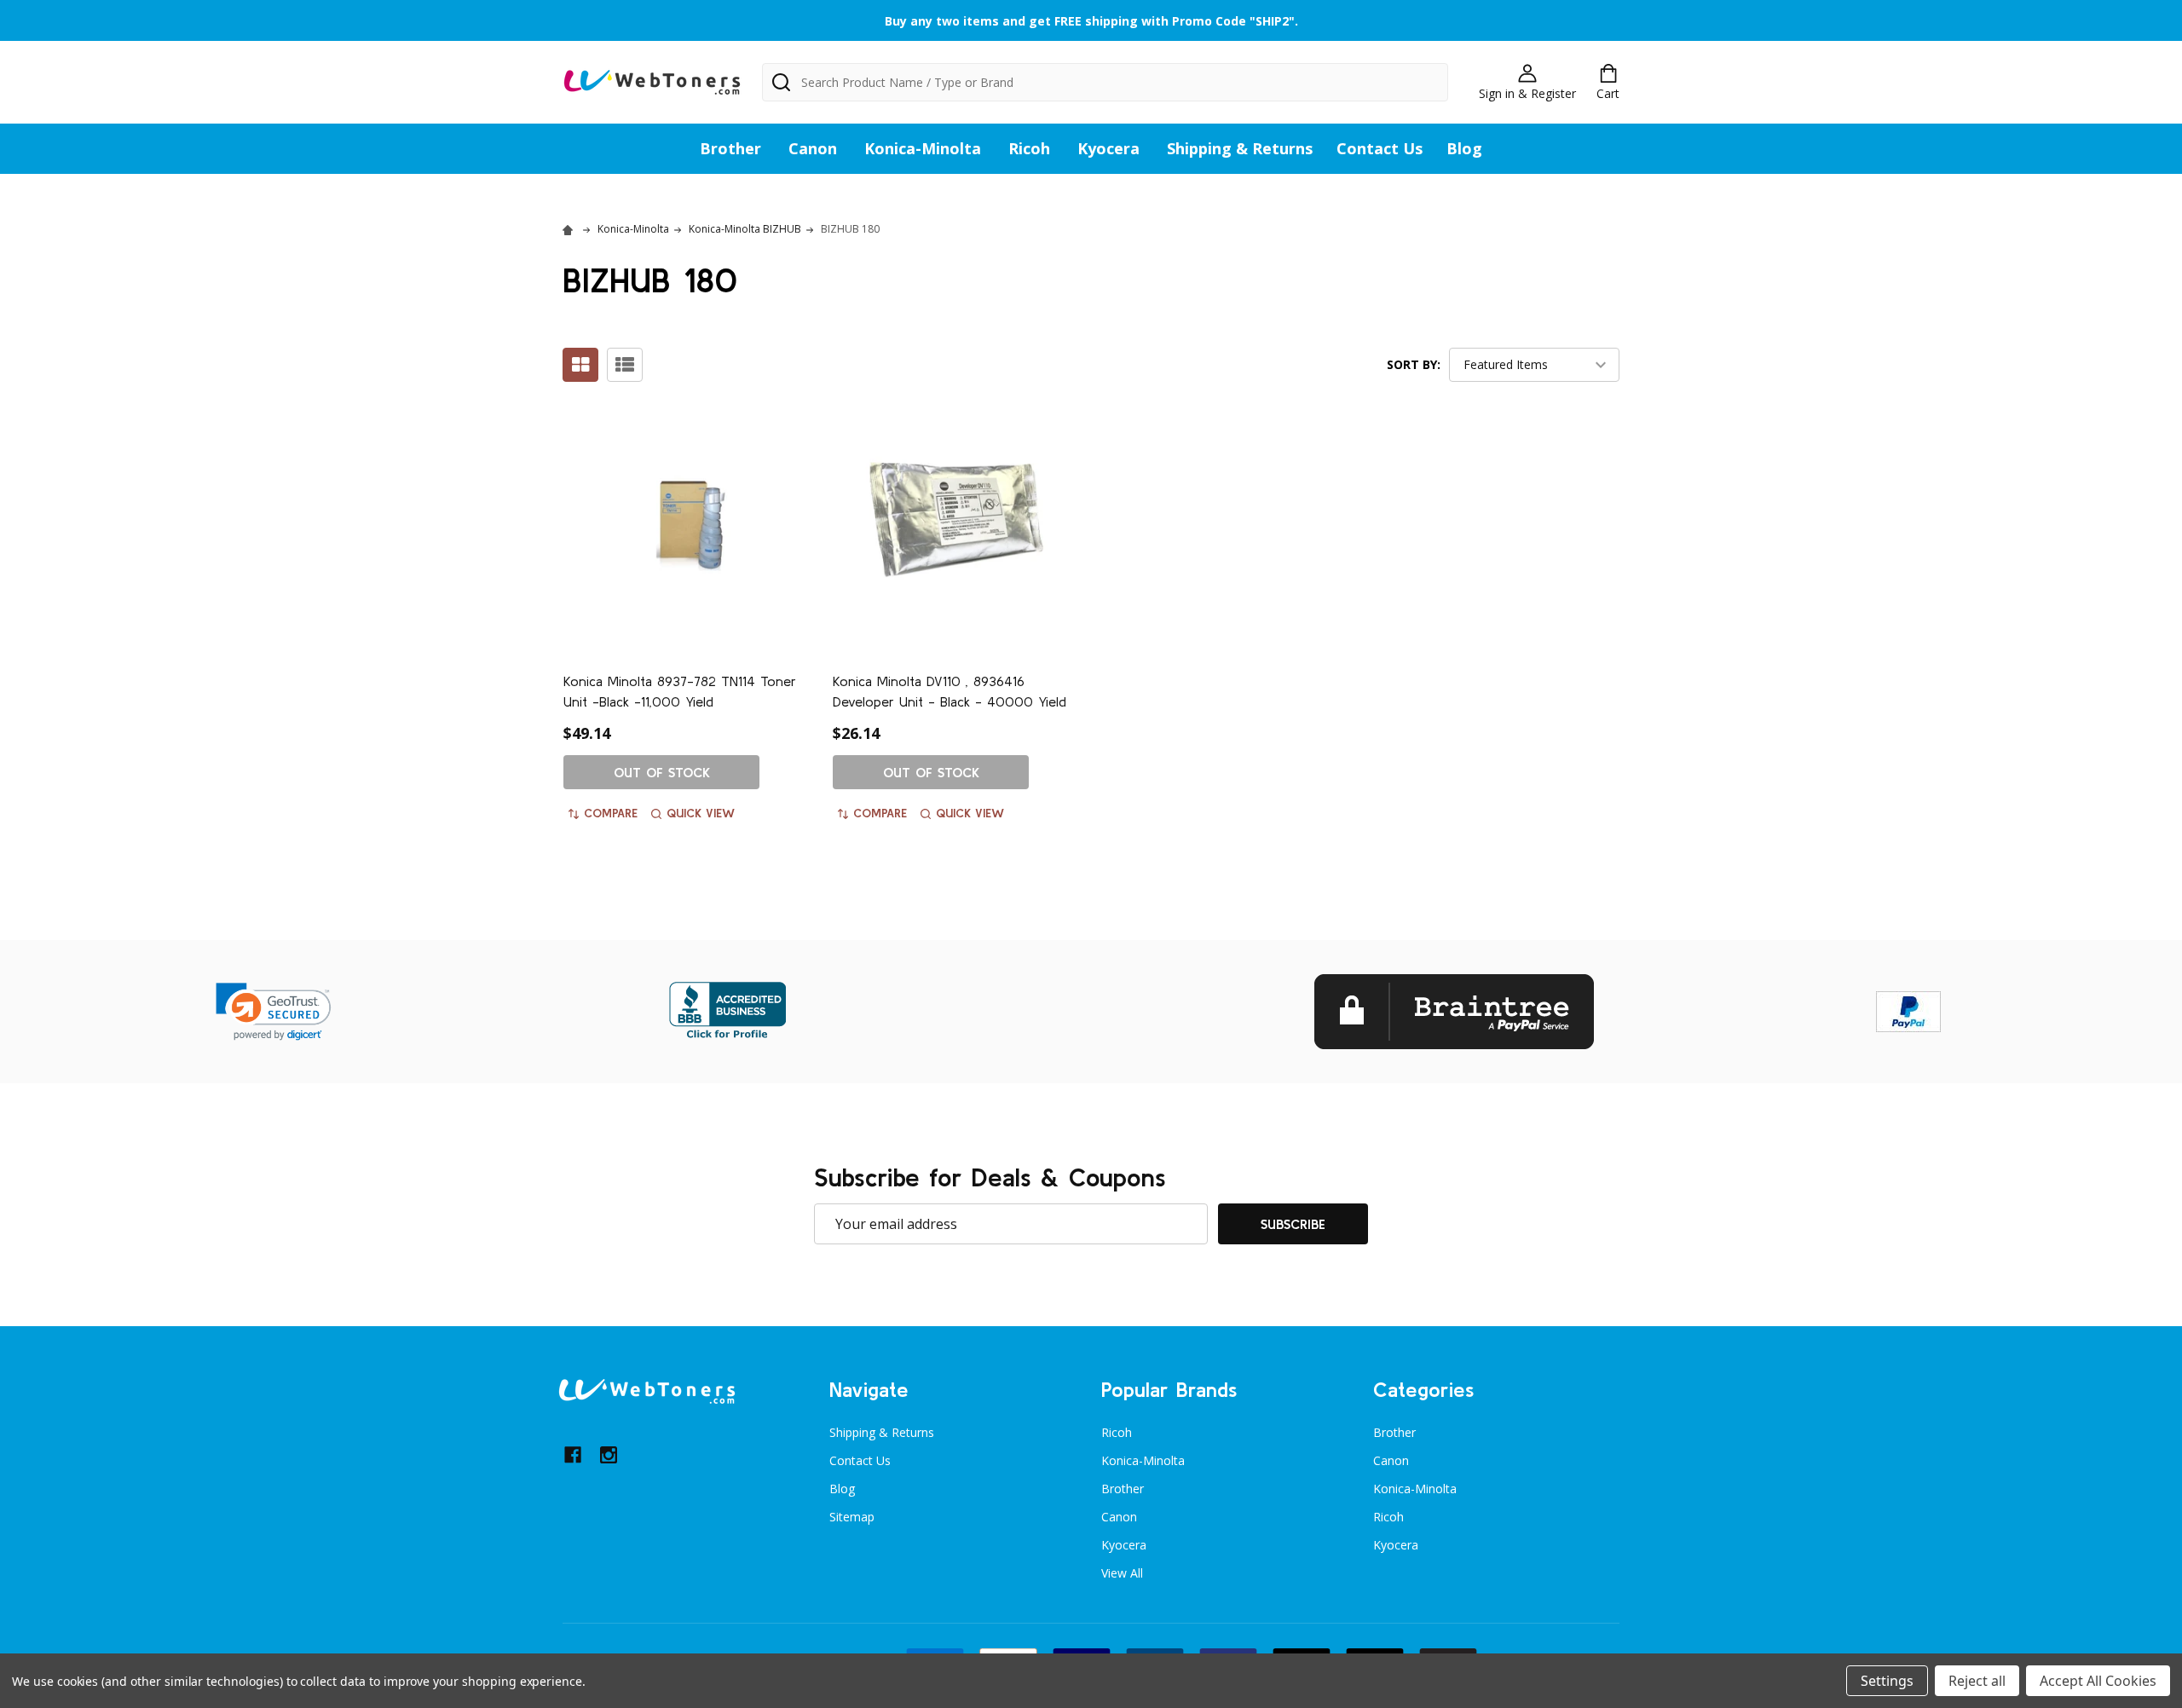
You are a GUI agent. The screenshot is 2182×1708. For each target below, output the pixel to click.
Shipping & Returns (1240, 148)
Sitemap (852, 1517)
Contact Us (1380, 148)
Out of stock (662, 772)
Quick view (701, 813)
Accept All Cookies (2098, 1681)
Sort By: (1414, 364)
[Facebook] (573, 1455)
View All (1122, 1573)
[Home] (570, 229)
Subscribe (1293, 1224)
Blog (1464, 148)
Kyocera (1108, 148)
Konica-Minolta (923, 148)
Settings (1887, 1681)
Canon (813, 148)
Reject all (1977, 1681)
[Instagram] (609, 1455)
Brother (730, 148)
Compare (611, 813)
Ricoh (1029, 148)
